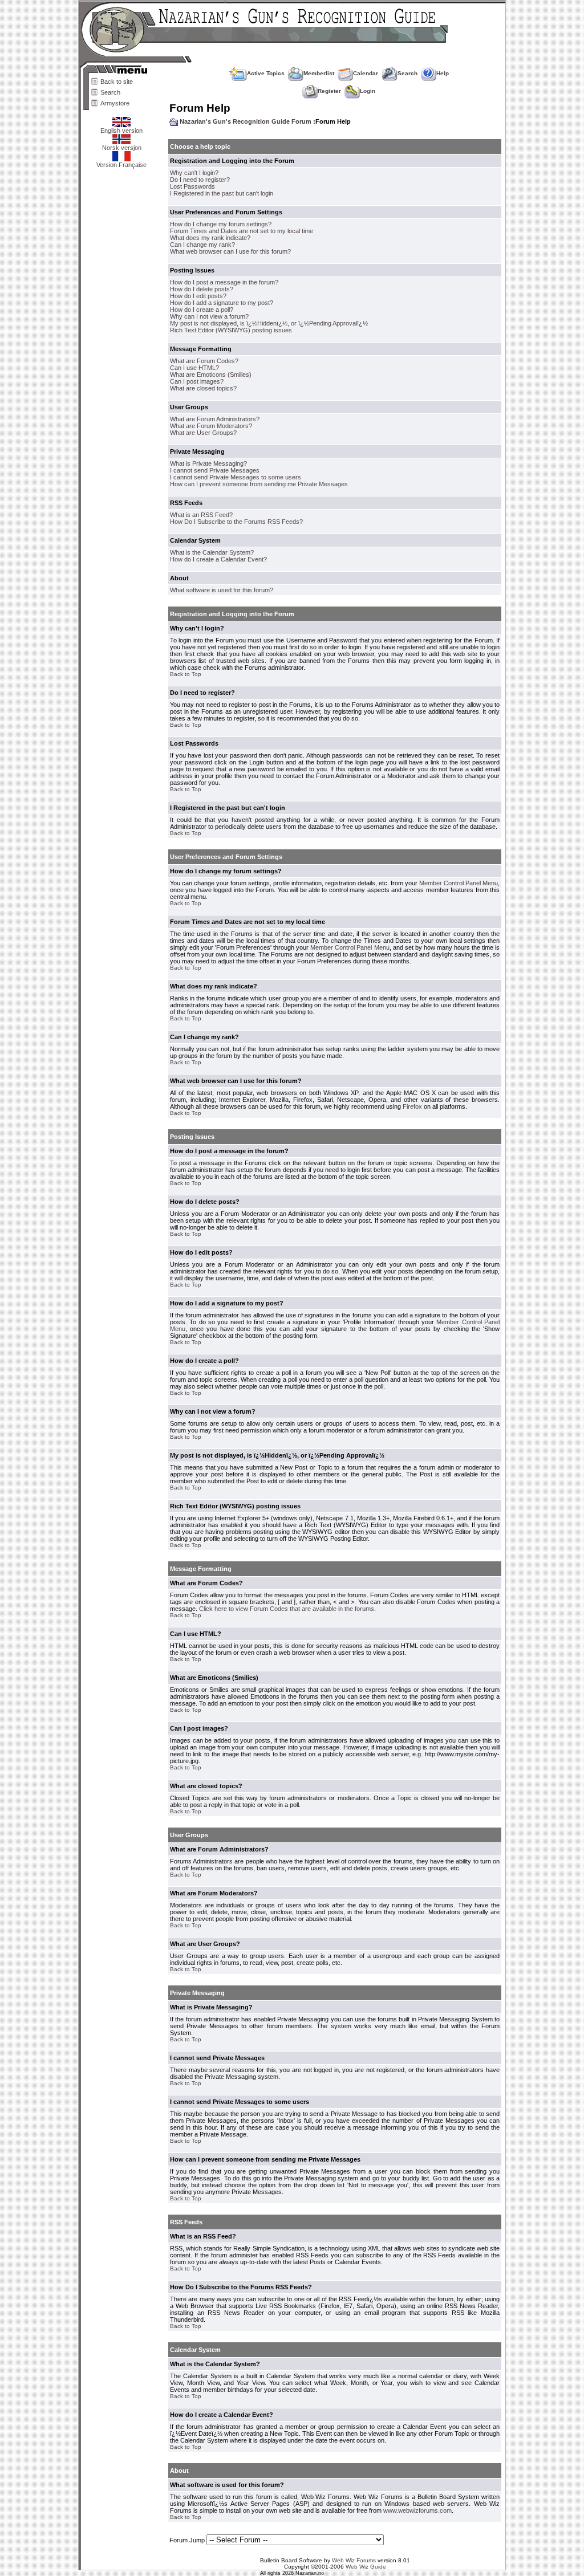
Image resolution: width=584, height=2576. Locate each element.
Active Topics (266, 73)
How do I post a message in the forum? (224, 282)
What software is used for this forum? (222, 590)
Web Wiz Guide (366, 2567)
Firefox (412, 1106)
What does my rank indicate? (210, 238)
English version (121, 131)
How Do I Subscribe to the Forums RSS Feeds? (236, 522)
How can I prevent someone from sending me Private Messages (259, 484)
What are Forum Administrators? (215, 419)
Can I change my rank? (202, 245)
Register (329, 91)
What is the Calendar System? (212, 552)
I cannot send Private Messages (215, 470)
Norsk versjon (122, 148)
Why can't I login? (194, 173)
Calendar (366, 73)
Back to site (117, 82)
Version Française (121, 165)
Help (443, 73)
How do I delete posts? (202, 289)
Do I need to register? (200, 180)
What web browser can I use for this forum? (230, 251)
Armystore (115, 103)
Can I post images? (197, 381)
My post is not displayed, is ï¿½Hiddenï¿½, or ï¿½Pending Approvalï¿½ (269, 323)
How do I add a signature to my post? (222, 303)
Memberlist (319, 73)
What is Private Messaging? (208, 463)
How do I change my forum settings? (221, 224)
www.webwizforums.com (417, 2510)
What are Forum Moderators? (211, 426)
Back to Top (186, 674)
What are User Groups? (203, 433)
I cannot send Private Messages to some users (236, 477)
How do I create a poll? (202, 310)
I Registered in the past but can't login (222, 193)
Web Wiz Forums (354, 2560)
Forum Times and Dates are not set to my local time (242, 231)
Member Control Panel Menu (459, 883)
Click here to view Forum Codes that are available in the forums (287, 1609)
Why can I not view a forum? (209, 316)
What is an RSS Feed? (201, 515)
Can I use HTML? (194, 368)
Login (368, 91)
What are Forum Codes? (204, 361)
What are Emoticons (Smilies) (211, 375)
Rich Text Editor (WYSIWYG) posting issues (231, 330)
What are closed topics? (203, 388)
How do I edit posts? (198, 296)
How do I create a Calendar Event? (218, 559)
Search (110, 92)
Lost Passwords (192, 186)
